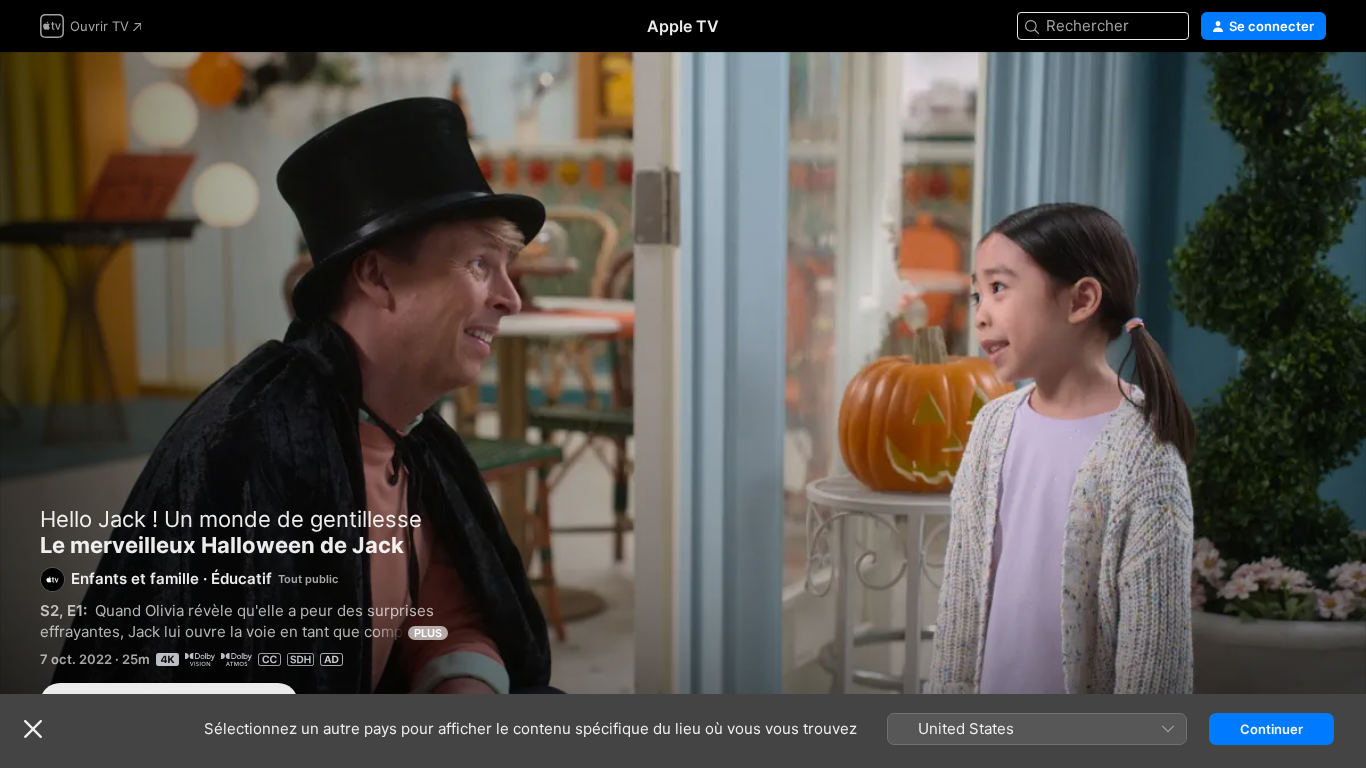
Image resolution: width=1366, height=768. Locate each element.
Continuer (1271, 729)
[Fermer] (33, 729)
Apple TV (683, 26)
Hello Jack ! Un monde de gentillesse (231, 519)
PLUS (428, 633)
